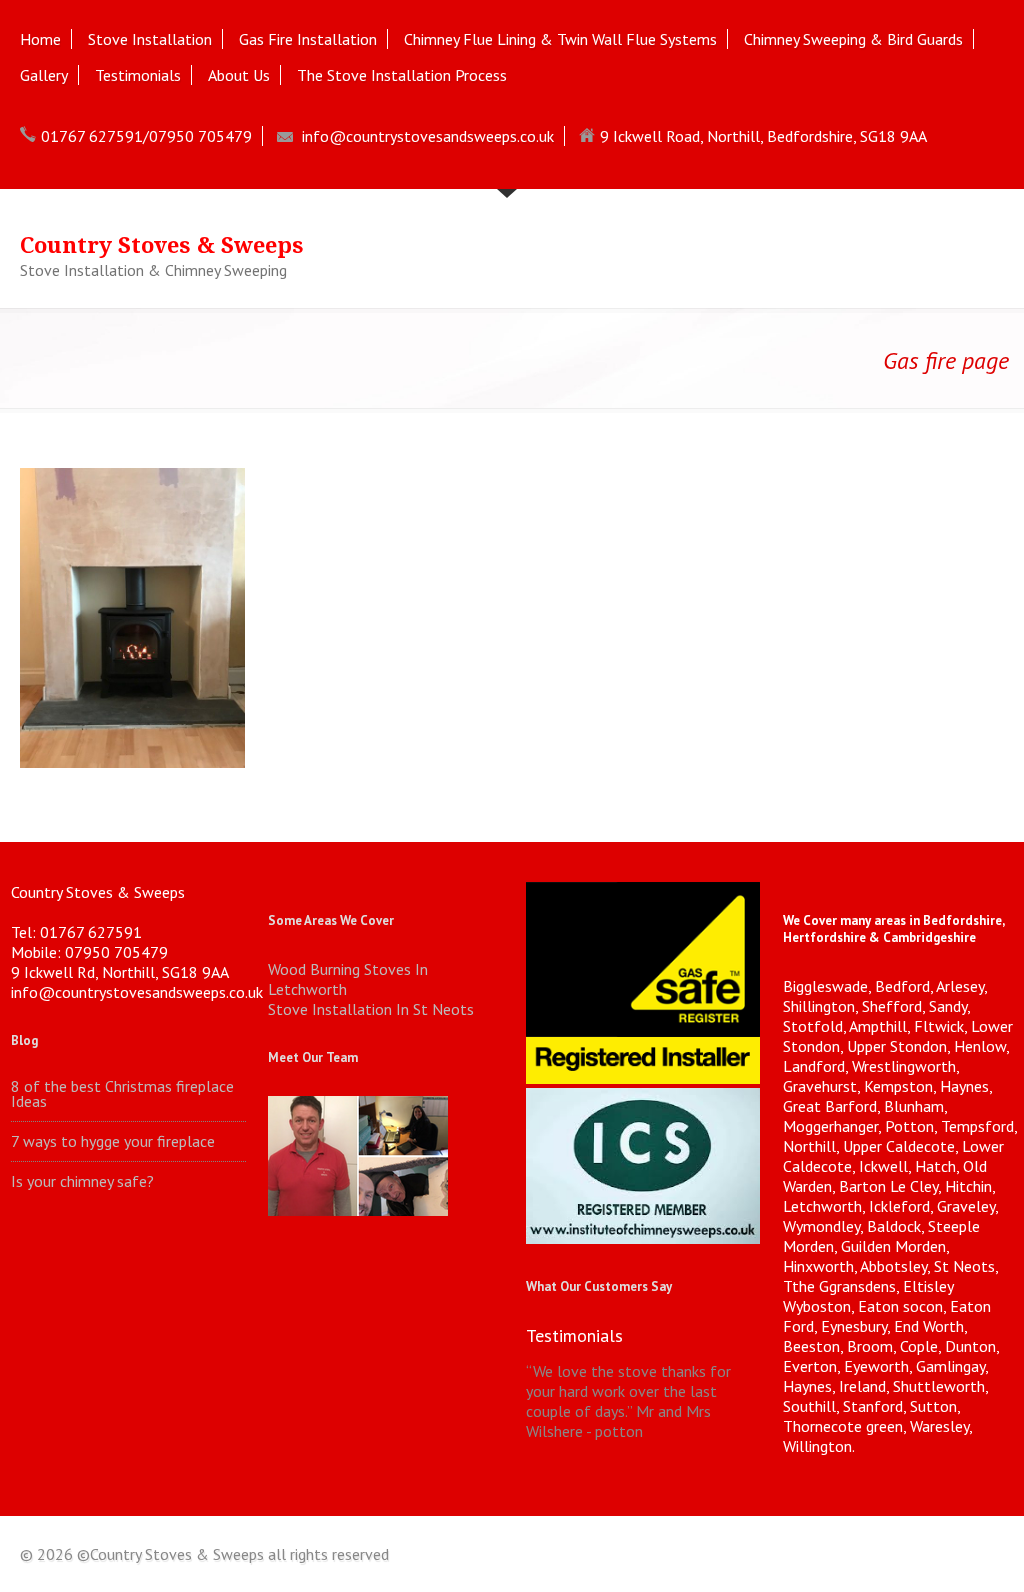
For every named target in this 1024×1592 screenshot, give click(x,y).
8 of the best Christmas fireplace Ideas (122, 1094)
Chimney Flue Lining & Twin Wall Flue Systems (560, 39)
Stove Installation (150, 39)
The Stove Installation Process (402, 75)
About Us (239, 75)
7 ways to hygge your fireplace (113, 1141)
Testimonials (138, 75)
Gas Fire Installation (308, 39)
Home (40, 39)
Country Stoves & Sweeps (162, 245)
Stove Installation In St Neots (371, 1009)
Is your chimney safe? (82, 1181)
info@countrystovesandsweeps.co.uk (428, 136)
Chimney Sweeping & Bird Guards (853, 39)
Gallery (44, 75)
